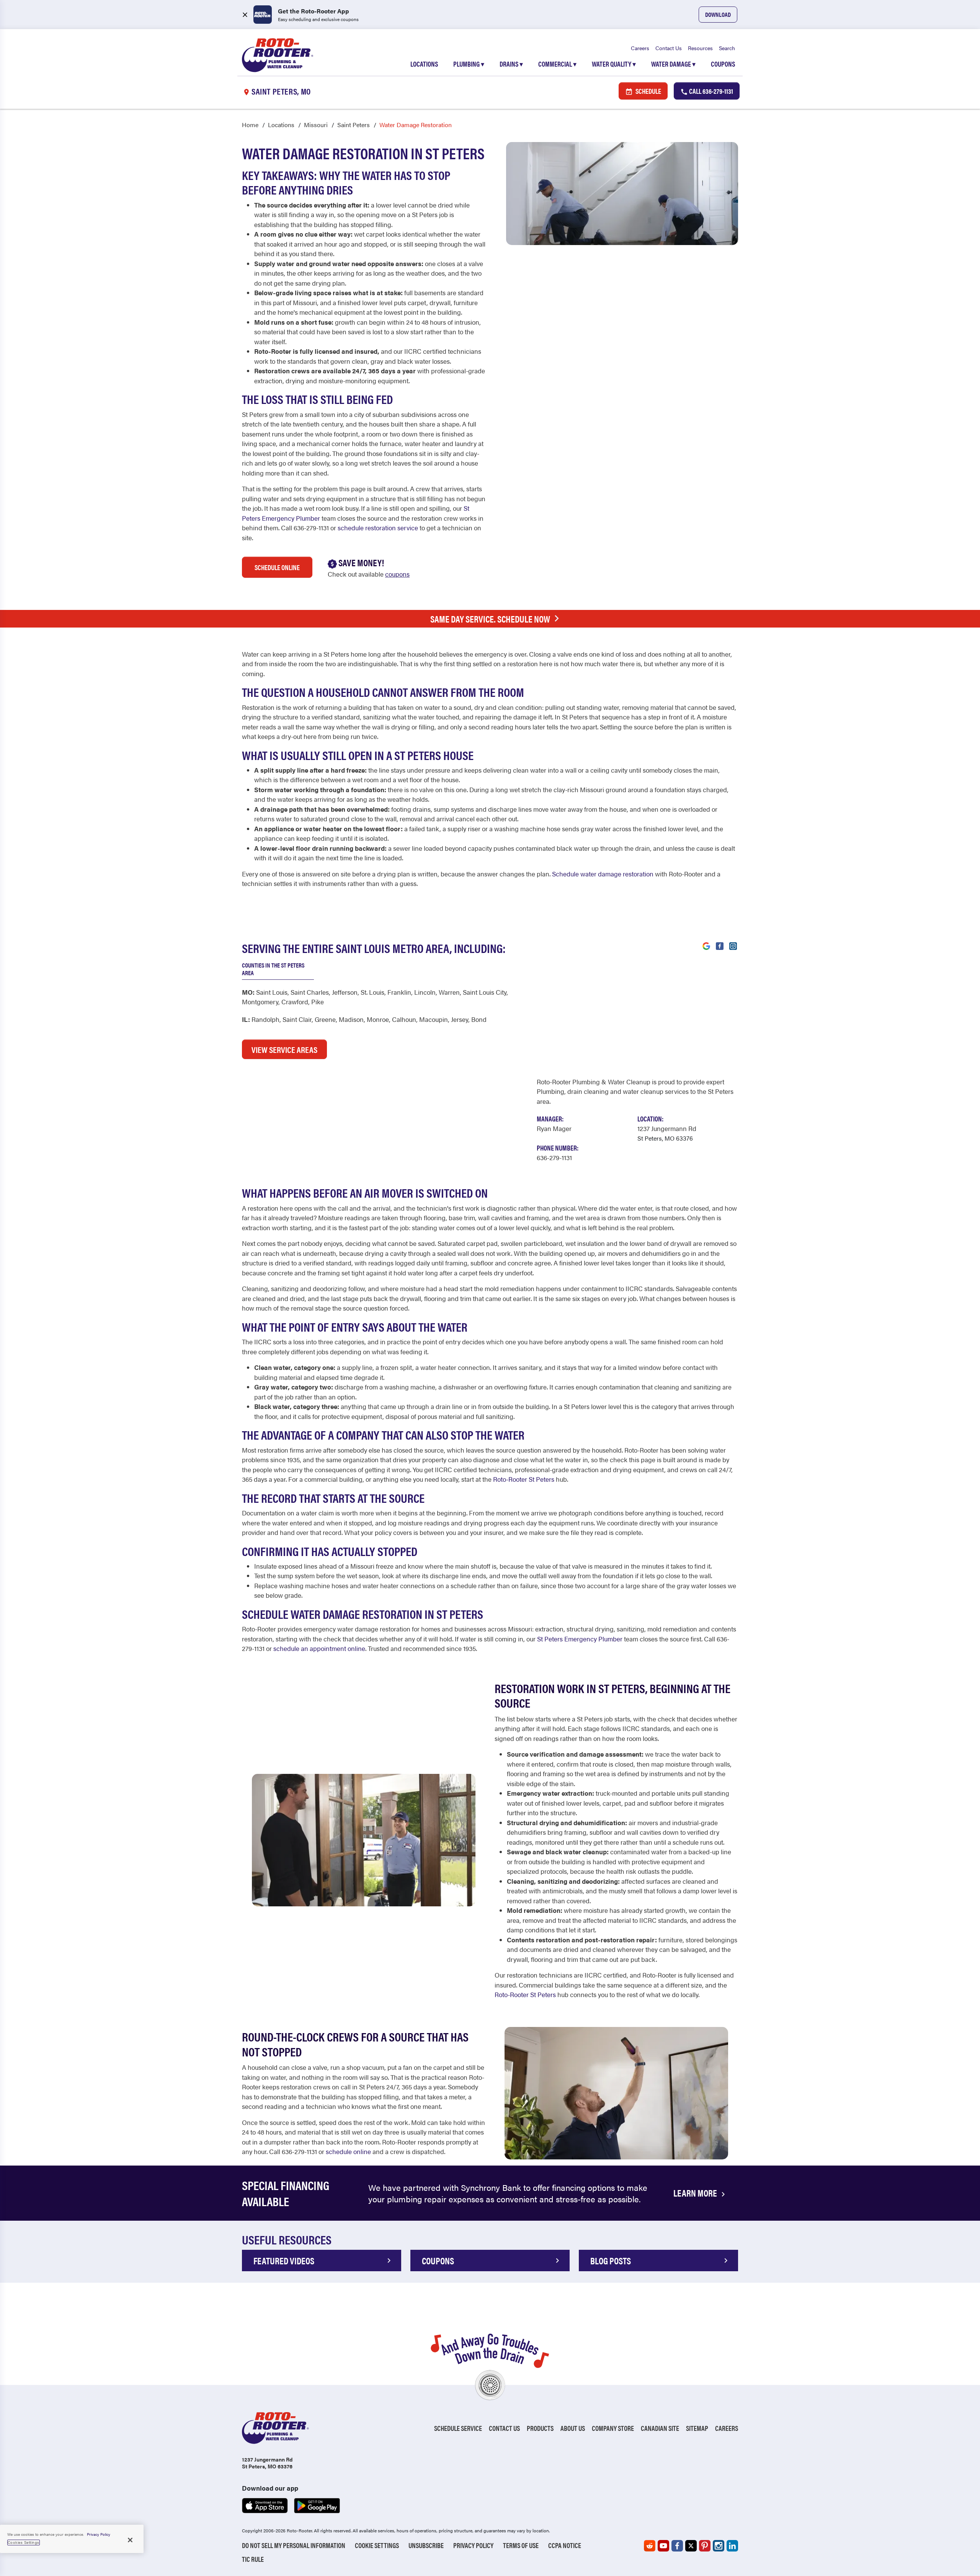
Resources (700, 48)
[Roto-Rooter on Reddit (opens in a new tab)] (650, 2546)
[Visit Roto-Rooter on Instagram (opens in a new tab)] (733, 945)
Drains (511, 64)
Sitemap (697, 2428)
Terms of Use (521, 2545)
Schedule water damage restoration (603, 874)
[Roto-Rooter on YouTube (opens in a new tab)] (663, 2546)
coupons (397, 574)
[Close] (130, 2540)
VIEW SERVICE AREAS (284, 1049)
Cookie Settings (377, 2545)
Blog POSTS (611, 2261)
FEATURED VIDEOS (284, 2261)
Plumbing (469, 64)
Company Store (613, 2428)
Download (718, 14)
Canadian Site (660, 2428)
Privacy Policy (473, 2545)
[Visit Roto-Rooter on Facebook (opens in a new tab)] (720, 945)
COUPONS (438, 2261)
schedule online (348, 2151)
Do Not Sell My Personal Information (294, 2545)
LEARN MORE (696, 2193)
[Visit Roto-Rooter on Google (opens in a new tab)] (706, 945)
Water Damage (673, 64)
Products (540, 2428)
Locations (424, 64)
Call (710, 91)
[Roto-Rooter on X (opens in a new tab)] (691, 2546)
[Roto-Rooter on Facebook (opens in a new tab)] (677, 2546)
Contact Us (669, 48)
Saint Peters (354, 125)
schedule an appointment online (319, 1648)
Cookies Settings (24, 2542)
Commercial (557, 64)
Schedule (648, 91)
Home (250, 125)
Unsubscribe (426, 2545)
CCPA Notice (565, 2545)
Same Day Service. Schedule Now (490, 619)
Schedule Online (277, 567)
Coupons (723, 64)
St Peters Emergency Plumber (580, 1639)
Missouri (316, 125)
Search (727, 48)
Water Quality (614, 64)
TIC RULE (253, 2559)
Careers (640, 48)
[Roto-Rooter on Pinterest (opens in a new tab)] (705, 2546)
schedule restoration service (378, 528)
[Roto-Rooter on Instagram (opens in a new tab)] (719, 2546)
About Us (573, 2428)
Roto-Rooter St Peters (524, 1479)
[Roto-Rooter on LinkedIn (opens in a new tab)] (732, 2546)
